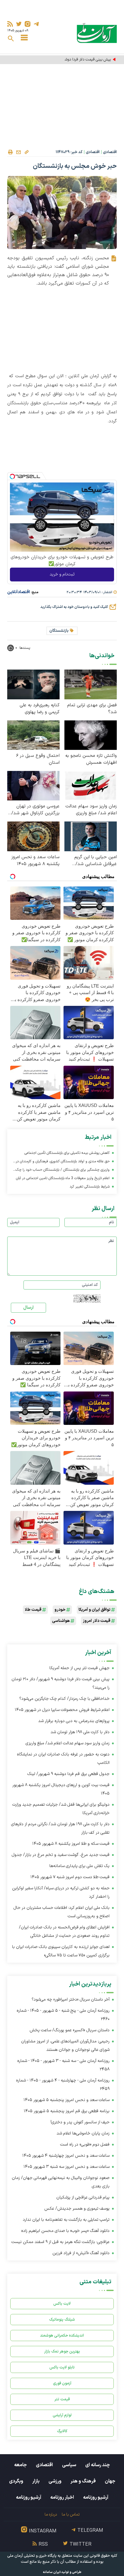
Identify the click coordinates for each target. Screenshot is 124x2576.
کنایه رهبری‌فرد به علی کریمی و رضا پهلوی (40, 709)
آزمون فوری (62, 2383)
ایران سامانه (52, 2572)
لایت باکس (62, 2304)
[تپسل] (12, 476)
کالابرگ (62, 2431)
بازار (36, 2481)
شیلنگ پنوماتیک (62, 2320)
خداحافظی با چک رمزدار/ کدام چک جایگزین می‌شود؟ (64, 1699)
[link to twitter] (19, 24)
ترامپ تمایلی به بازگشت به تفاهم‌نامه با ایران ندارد (66, 2220)
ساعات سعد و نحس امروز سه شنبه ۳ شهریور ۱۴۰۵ (67, 2167)
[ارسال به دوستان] (18, 152)
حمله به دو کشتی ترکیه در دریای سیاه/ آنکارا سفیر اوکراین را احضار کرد (61, 1892)
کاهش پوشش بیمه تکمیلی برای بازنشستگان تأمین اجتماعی (67, 1153)
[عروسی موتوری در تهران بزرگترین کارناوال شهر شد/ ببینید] (33, 786)
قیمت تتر (62, 2399)
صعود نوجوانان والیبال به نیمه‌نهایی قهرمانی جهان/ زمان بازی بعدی (61, 2182)
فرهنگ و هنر (83, 2481)
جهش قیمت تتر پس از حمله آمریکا (79, 1668)
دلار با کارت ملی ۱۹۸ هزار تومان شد (80, 1732)
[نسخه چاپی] (10, 152)
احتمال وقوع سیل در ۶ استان (38, 759)
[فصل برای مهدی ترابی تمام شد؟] (91, 684)
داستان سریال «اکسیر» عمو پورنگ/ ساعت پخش (70, 2030)
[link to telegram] (36, 24)
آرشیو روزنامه (96, 2497)
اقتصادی (110, 152)
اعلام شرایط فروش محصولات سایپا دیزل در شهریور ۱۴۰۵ (62, 1710)
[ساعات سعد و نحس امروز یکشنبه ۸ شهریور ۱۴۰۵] (33, 836)
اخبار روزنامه (62, 2497)
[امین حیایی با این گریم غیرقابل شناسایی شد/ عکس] (91, 836)
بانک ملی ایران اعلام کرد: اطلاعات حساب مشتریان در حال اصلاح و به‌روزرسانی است (62, 1912)
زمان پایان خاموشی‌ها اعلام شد (83, 2133)
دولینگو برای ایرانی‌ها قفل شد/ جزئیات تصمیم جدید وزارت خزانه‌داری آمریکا (61, 1809)
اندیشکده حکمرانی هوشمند (62, 2336)
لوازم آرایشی (62, 2415)
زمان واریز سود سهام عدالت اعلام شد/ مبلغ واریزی (91, 810)
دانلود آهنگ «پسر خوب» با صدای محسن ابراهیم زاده (65, 2231)
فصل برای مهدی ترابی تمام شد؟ (92, 709)
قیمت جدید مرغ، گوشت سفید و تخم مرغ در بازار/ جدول (61, 1855)
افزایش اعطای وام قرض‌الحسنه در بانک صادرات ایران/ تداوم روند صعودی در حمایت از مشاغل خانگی (64, 1932)
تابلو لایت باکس (62, 2367)
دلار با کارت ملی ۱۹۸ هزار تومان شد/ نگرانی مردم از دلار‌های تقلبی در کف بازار (60, 1828)
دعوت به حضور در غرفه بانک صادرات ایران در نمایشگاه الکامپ (63, 1759)
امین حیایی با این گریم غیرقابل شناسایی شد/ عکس (96, 861)
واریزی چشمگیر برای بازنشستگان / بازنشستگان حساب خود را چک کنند (63, 1171)
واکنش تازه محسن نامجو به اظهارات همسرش (91, 759)
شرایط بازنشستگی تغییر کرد (90, 1187)
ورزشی (55, 2481)
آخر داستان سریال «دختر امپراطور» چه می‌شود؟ (71, 2000)
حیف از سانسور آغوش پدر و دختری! (80, 2122)
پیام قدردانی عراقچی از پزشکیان (83, 2197)
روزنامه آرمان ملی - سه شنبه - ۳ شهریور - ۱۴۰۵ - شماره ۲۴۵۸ (63, 2065)
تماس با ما (71, 2514)
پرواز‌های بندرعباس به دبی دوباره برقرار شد (74, 1721)
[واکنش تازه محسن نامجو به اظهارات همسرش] (91, 735)
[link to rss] (10, 24)
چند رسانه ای (98, 2465)
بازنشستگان (59, 631)
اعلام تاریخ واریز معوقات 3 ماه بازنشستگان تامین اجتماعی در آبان (63, 1178)
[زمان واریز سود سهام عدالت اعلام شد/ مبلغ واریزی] (91, 786)
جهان (110, 2481)
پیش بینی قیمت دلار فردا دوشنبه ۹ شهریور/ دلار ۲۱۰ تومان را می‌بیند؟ (65, 60)
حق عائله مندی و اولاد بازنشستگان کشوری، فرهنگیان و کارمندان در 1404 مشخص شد (63, 1162)
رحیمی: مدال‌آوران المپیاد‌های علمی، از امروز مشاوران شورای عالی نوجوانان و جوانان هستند (65, 2046)
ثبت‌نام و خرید (62, 574)
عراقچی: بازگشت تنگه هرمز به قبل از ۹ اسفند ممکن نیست (60, 2242)
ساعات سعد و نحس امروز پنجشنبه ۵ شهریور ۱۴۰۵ (67, 2100)
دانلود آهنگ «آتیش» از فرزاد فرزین (81, 2253)
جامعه (20, 2465)
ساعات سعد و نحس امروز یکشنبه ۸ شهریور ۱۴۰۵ (36, 861)
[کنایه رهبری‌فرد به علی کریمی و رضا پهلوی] (33, 684)
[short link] (26, 152)
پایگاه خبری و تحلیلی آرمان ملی (32, 2556)
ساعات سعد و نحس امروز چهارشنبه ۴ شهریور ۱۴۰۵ (66, 2156)
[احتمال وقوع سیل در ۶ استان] (33, 735)
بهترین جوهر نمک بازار (62, 2351)
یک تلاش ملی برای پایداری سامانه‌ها (79, 1866)
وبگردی (16, 2481)
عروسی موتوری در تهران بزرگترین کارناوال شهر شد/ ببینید (36, 810)
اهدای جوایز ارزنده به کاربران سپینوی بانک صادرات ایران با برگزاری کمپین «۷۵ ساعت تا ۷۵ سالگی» (61, 1951)
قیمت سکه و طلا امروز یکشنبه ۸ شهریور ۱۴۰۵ (71, 1844)
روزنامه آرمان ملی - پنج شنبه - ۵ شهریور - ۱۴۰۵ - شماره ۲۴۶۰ (63, 2015)
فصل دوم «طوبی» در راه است (85, 2145)
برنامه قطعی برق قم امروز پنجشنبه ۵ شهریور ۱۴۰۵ (67, 2111)
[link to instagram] (28, 24)
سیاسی (69, 2465)
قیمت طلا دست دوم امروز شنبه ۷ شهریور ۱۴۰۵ (70, 1877)
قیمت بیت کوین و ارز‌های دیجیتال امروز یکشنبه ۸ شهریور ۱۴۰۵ (61, 1789)
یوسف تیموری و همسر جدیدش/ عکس (77, 2209)
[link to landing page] (97, 33)
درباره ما (51, 2514)
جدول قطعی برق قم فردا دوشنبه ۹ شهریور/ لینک (68, 1774)
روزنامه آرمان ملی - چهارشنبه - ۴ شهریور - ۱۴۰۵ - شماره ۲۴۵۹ (63, 2085)
